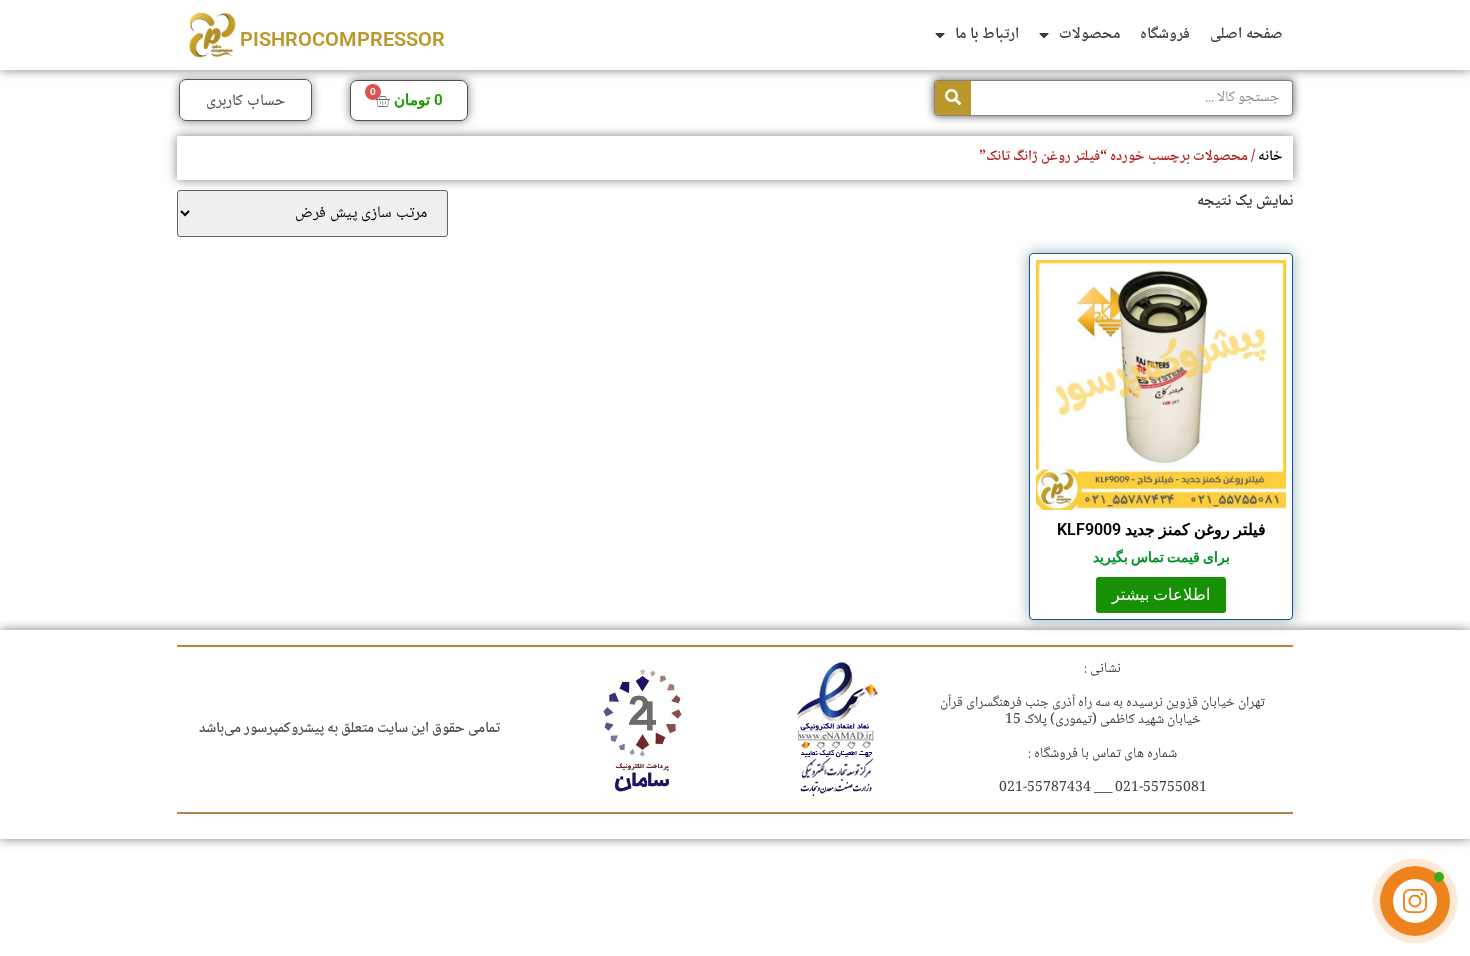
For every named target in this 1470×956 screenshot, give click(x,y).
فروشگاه (1165, 34)
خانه (1270, 156)
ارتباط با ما (987, 34)
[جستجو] (953, 98)
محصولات (1089, 34)
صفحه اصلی (1246, 34)
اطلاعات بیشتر (1161, 594)
